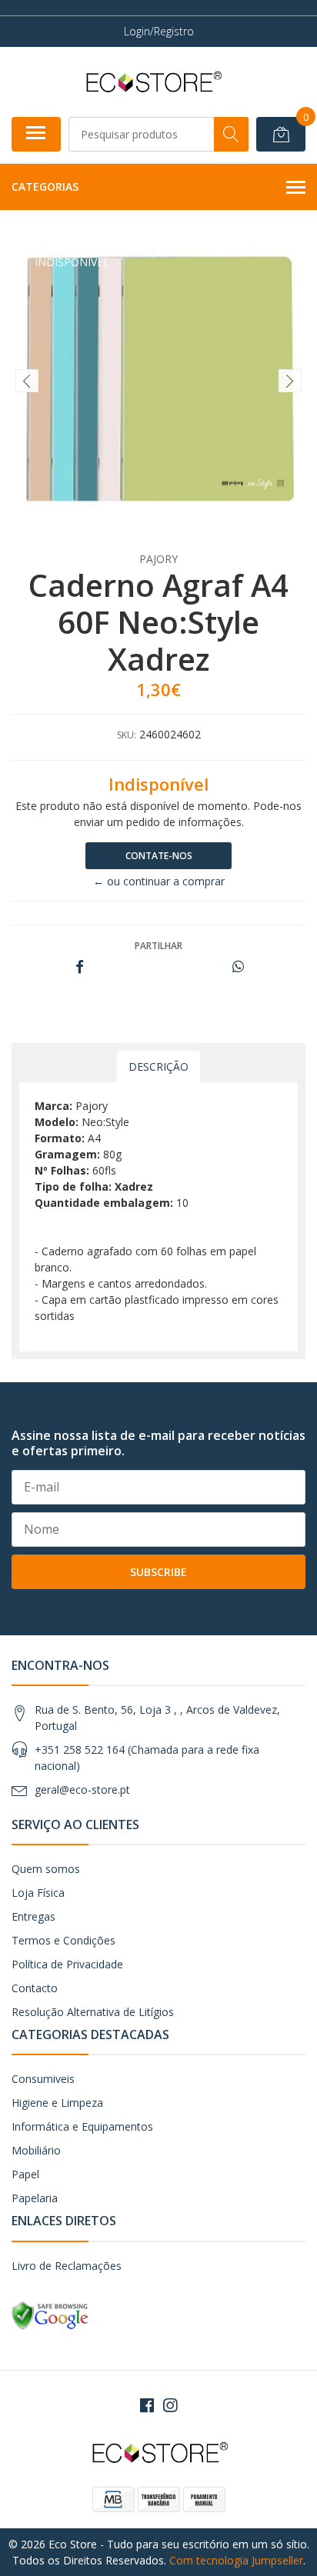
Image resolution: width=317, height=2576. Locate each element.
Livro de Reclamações (67, 2266)
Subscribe (158, 1572)
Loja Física (38, 1893)
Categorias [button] (45, 187)
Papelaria (35, 2198)
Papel (25, 2174)
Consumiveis (43, 2079)
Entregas (33, 1916)
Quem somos (46, 1869)
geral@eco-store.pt (82, 1790)
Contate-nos (159, 856)
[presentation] (27, 381)
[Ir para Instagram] (170, 2405)
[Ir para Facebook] (147, 2405)
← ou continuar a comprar (159, 881)
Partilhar (158, 946)
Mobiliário (36, 2150)
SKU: (127, 735)
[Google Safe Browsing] (50, 2314)
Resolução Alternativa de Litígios (93, 2012)
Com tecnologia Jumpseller (236, 2560)
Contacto (35, 1988)
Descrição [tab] (158, 1066)
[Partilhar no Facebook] (80, 967)
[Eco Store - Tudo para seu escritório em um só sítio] (152, 82)
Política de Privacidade (67, 1964)
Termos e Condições (63, 1940)
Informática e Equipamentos (82, 2126)
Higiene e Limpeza (57, 2103)
